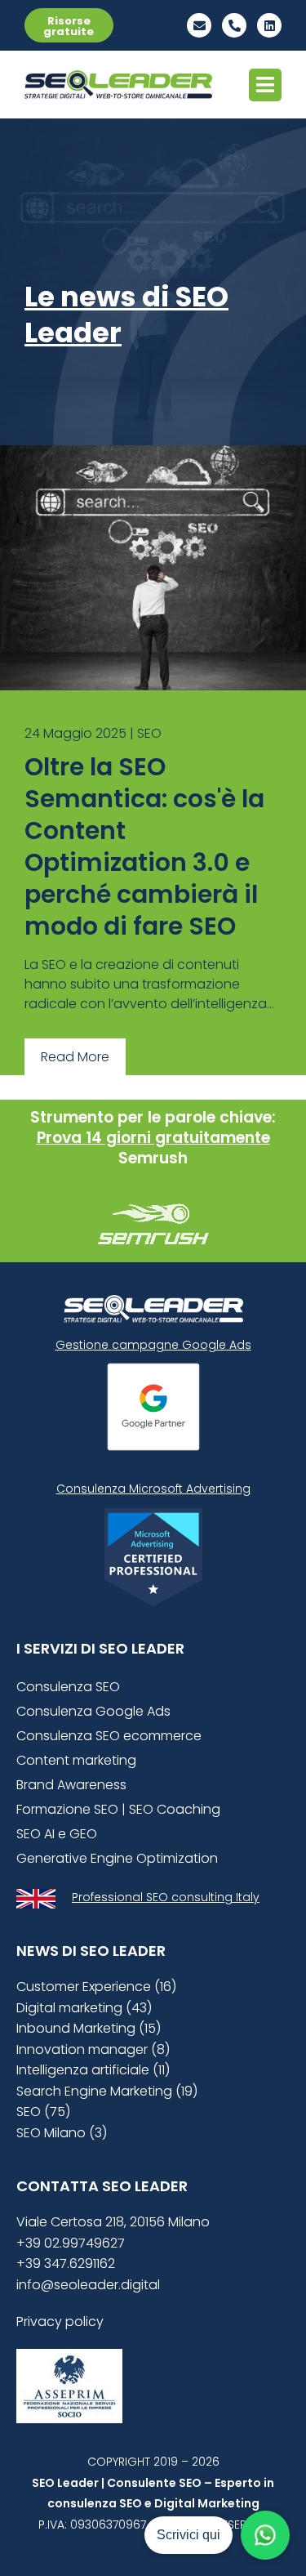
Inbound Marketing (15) (89, 2028)
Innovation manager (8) (93, 2049)
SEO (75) (43, 2112)
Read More (75, 1057)
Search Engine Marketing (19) (107, 2091)
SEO (149, 733)
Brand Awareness (71, 1785)
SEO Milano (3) (62, 2133)
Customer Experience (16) (96, 1987)
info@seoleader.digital (88, 2285)
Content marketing (76, 1760)
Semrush (153, 1158)
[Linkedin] (269, 25)
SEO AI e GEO (57, 1834)
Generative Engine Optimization (117, 1858)
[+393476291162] (234, 25)
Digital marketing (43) (84, 2008)
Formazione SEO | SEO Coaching (118, 1809)
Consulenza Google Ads (93, 1711)
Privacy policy (60, 2322)
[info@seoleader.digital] (199, 25)
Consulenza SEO (68, 1687)
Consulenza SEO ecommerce (109, 1736)
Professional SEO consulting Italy (166, 1897)
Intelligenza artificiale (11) (93, 2070)
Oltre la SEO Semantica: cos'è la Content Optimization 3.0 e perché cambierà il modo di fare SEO (144, 846)
